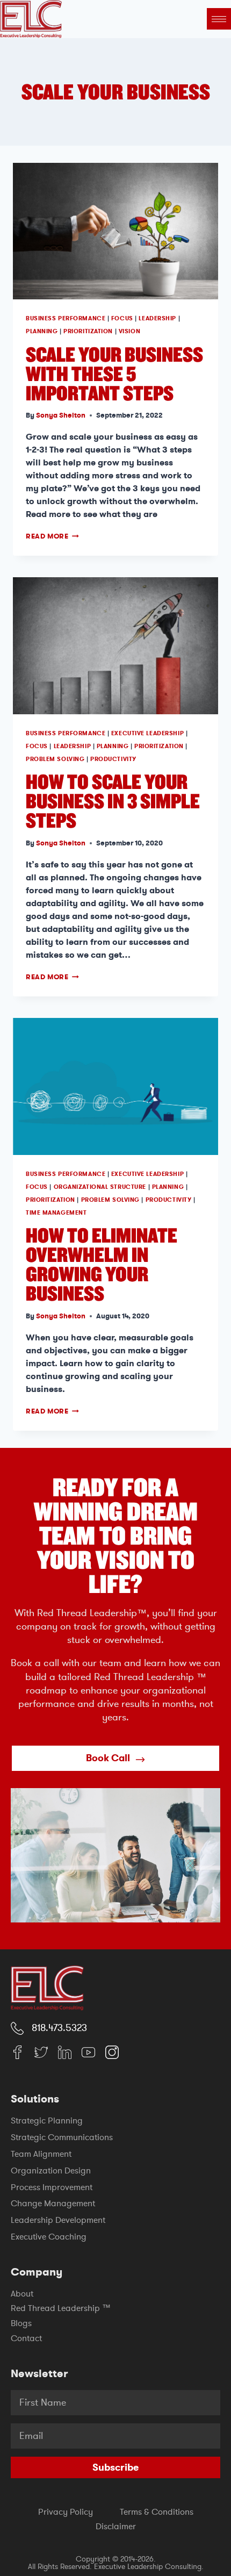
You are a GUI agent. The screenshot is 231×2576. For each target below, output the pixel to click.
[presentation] (115, 231)
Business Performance (66, 318)
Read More (52, 536)
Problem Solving (55, 759)
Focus (122, 318)
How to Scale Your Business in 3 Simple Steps (113, 801)
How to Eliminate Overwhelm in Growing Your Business (102, 1264)
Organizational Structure (100, 1187)
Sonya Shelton (61, 415)
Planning (42, 331)
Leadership (157, 318)
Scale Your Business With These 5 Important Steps (114, 373)
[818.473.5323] (17, 2028)
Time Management (56, 1213)
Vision (129, 331)
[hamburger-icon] (219, 19)
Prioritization (88, 331)
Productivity (113, 759)
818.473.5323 (59, 2028)
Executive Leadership (147, 733)
